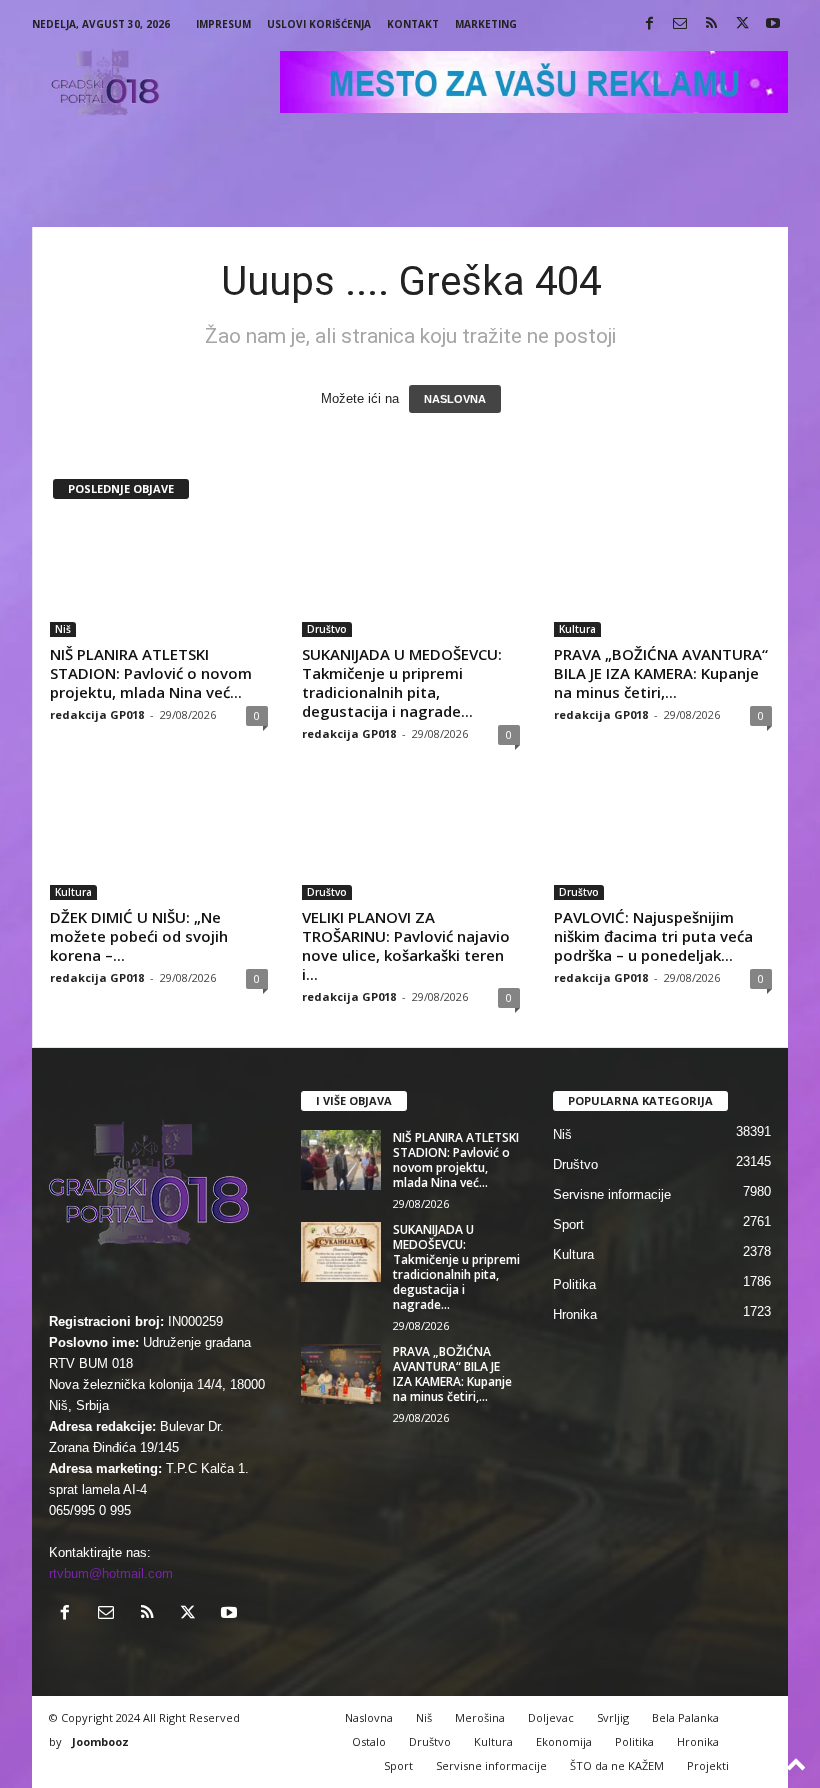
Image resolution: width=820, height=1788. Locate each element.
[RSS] (711, 24)
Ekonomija (564, 1741)
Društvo (327, 629)
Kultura (577, 629)
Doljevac (551, 1717)
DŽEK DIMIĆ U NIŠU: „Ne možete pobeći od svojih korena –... (139, 936)
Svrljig (613, 1717)
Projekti (708, 1765)
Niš (63, 629)
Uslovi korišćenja (319, 24)
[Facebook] (649, 24)
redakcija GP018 (97, 714)
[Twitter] (742, 24)
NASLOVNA (455, 399)
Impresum (223, 24)
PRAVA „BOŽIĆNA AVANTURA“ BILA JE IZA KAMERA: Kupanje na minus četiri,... (661, 673)
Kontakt (413, 24)
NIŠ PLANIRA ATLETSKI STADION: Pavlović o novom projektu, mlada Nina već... (151, 673)
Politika (574, 1284)
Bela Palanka (685, 1717)
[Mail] (680, 24)
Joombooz (100, 1741)
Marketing (486, 24)
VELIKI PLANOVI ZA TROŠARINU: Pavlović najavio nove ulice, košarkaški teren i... (406, 945)
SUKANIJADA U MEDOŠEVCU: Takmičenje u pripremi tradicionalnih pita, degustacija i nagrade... (402, 682)
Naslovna (369, 1717)
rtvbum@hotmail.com (111, 1573)
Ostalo (369, 1741)
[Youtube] (773, 24)
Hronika (575, 1314)
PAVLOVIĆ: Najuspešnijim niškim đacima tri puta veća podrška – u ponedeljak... (653, 936)
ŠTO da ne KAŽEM (617, 1765)
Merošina (480, 1717)
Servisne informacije (612, 1194)
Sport (568, 1224)
